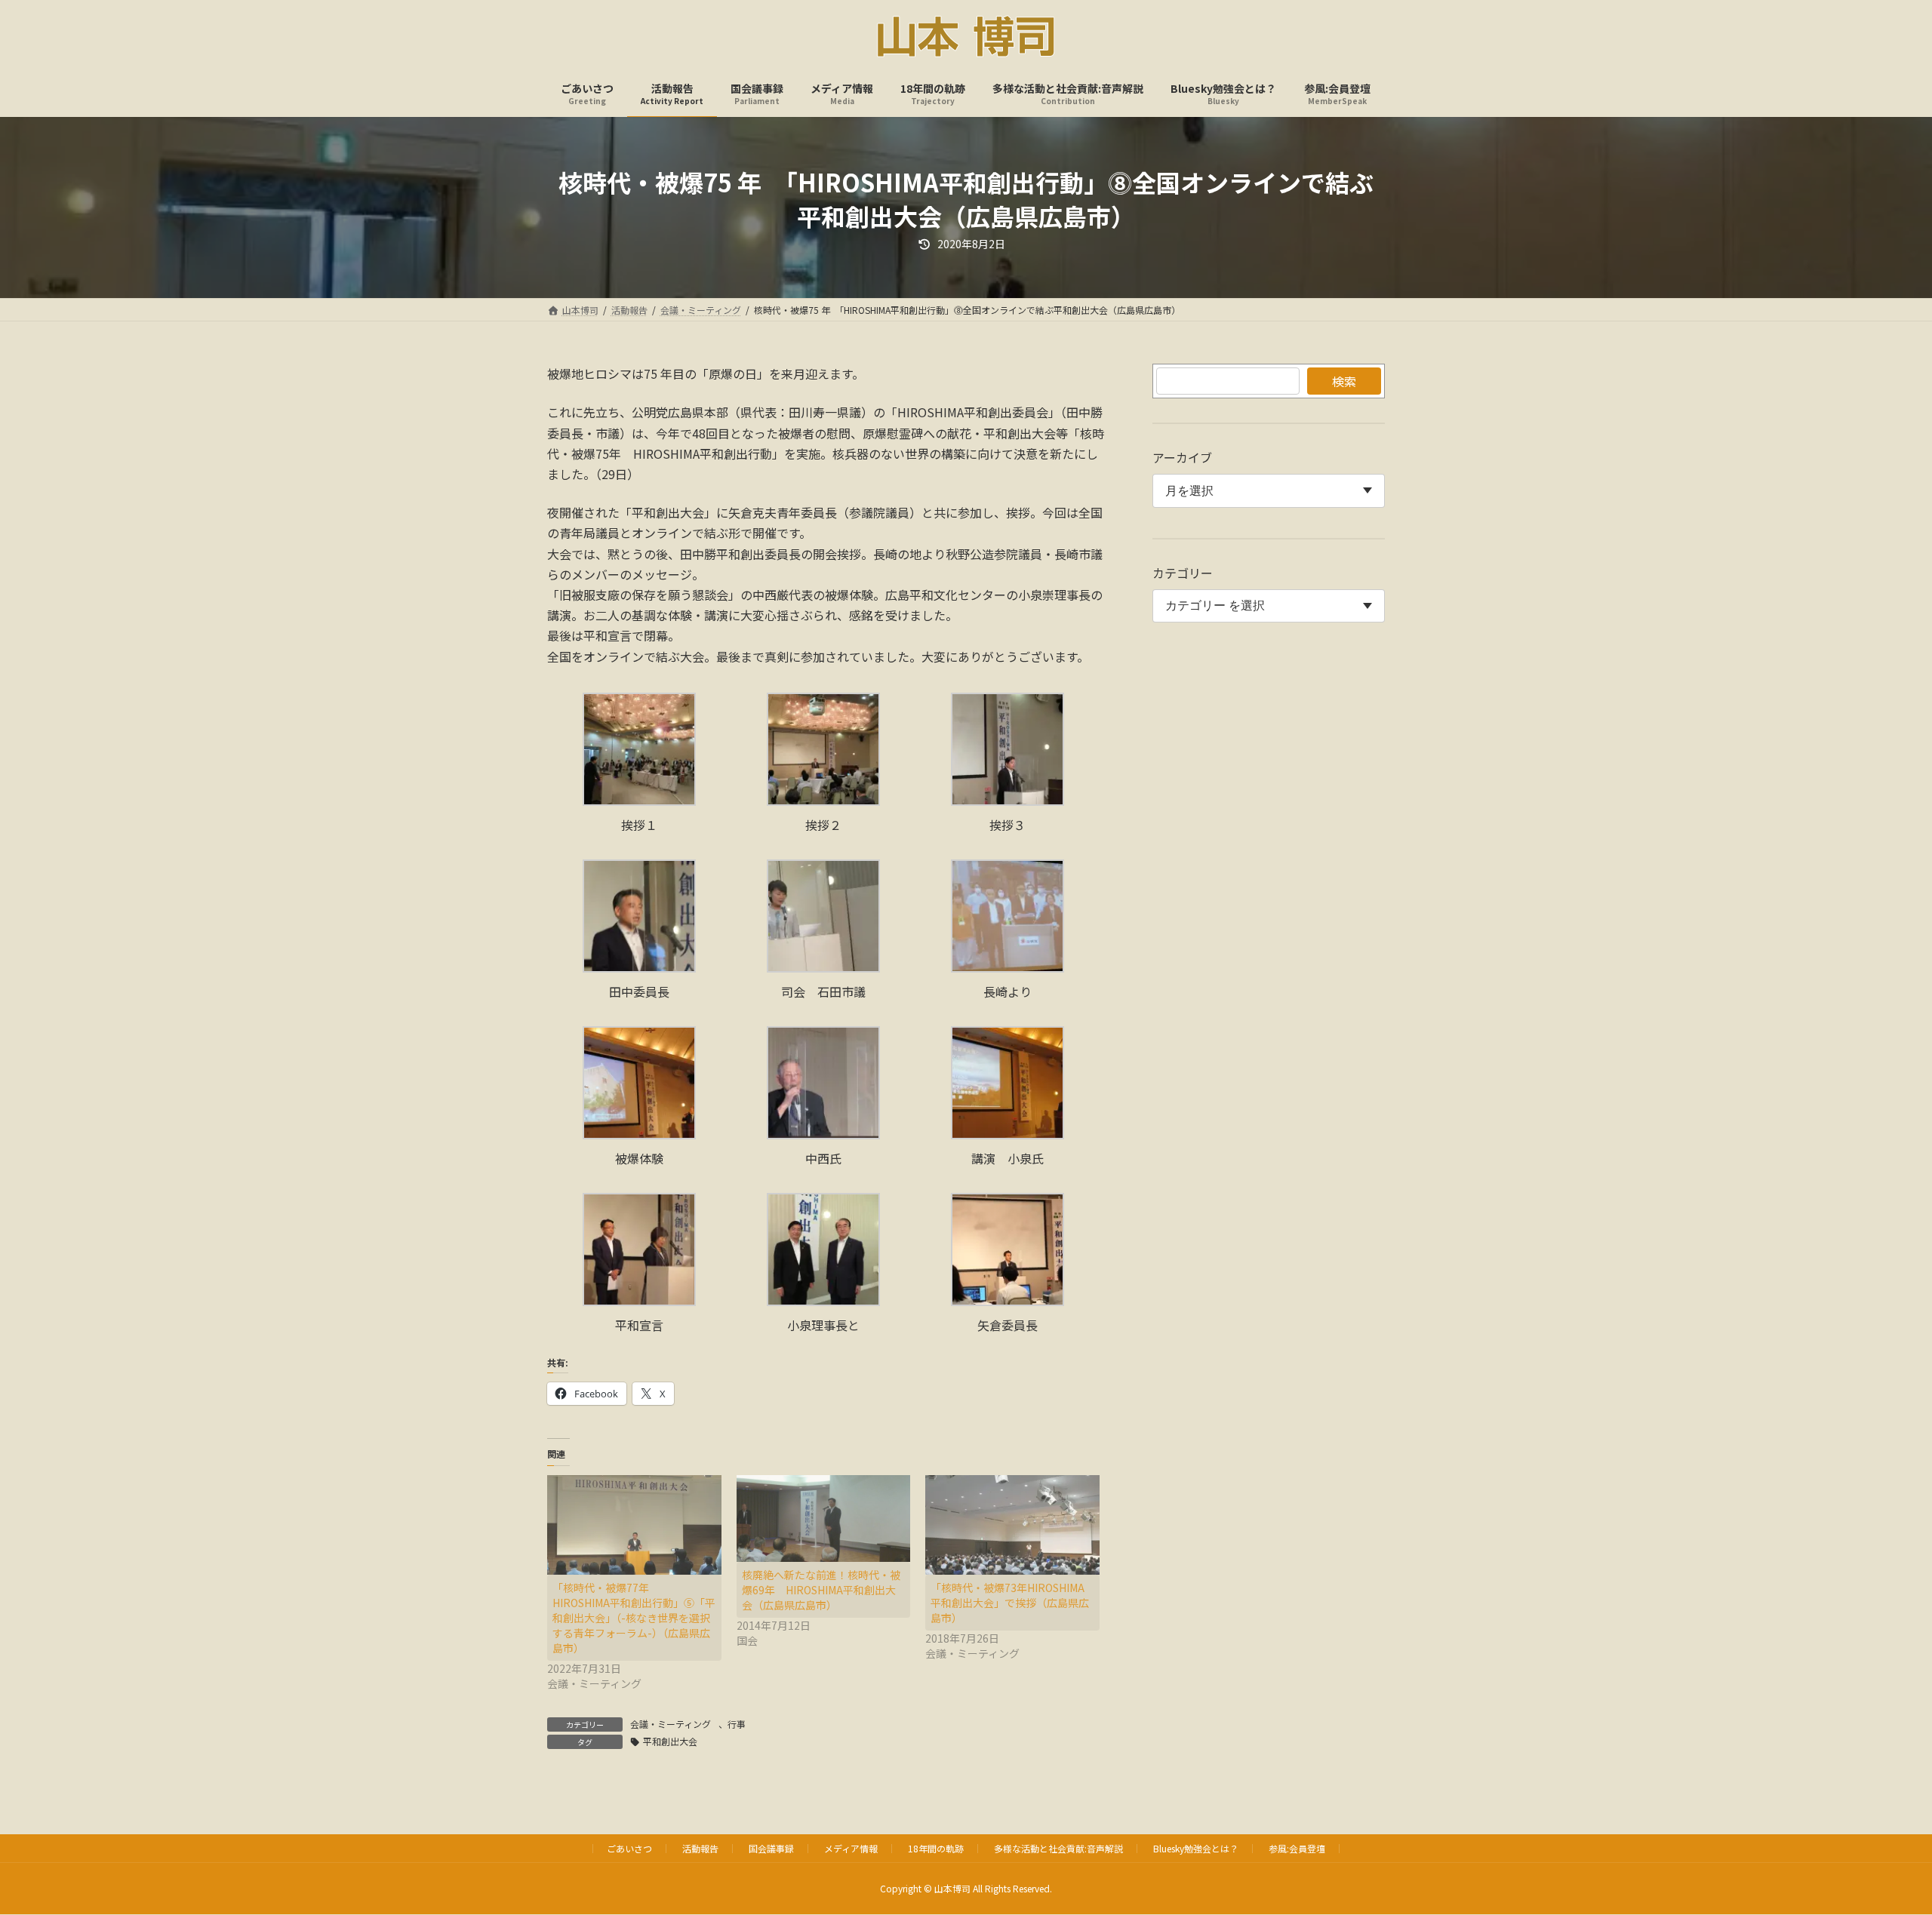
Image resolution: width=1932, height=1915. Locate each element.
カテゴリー (1183, 573)
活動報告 (700, 1848)
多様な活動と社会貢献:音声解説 (1058, 1848)
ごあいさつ (629, 1848)
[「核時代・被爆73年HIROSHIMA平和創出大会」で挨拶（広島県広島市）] (1012, 1525)
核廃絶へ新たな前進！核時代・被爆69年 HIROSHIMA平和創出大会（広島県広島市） (821, 1590)
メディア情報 (851, 1848)
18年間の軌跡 (936, 1848)
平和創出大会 (670, 1741)
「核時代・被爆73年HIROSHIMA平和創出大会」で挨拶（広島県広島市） (1010, 1603)
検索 (1344, 381)
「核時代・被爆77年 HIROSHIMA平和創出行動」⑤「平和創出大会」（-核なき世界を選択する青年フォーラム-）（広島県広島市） (634, 1618)
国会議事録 (771, 1848)
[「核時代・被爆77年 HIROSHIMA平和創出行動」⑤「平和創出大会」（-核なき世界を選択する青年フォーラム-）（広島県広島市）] (634, 1525)
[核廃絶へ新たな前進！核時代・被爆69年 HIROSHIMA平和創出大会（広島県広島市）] (824, 1518)
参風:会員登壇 (1297, 1848)
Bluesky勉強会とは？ (1196, 1848)
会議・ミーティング (671, 1724)
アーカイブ (1182, 457)
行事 (737, 1724)
